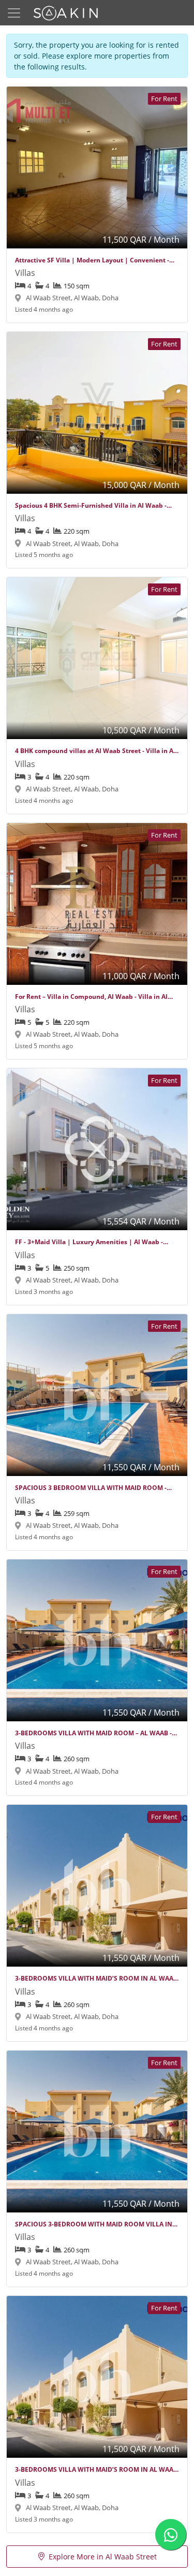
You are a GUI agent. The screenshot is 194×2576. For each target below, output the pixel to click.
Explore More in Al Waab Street (103, 2557)
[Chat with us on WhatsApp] (171, 2535)
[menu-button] (14, 13)
